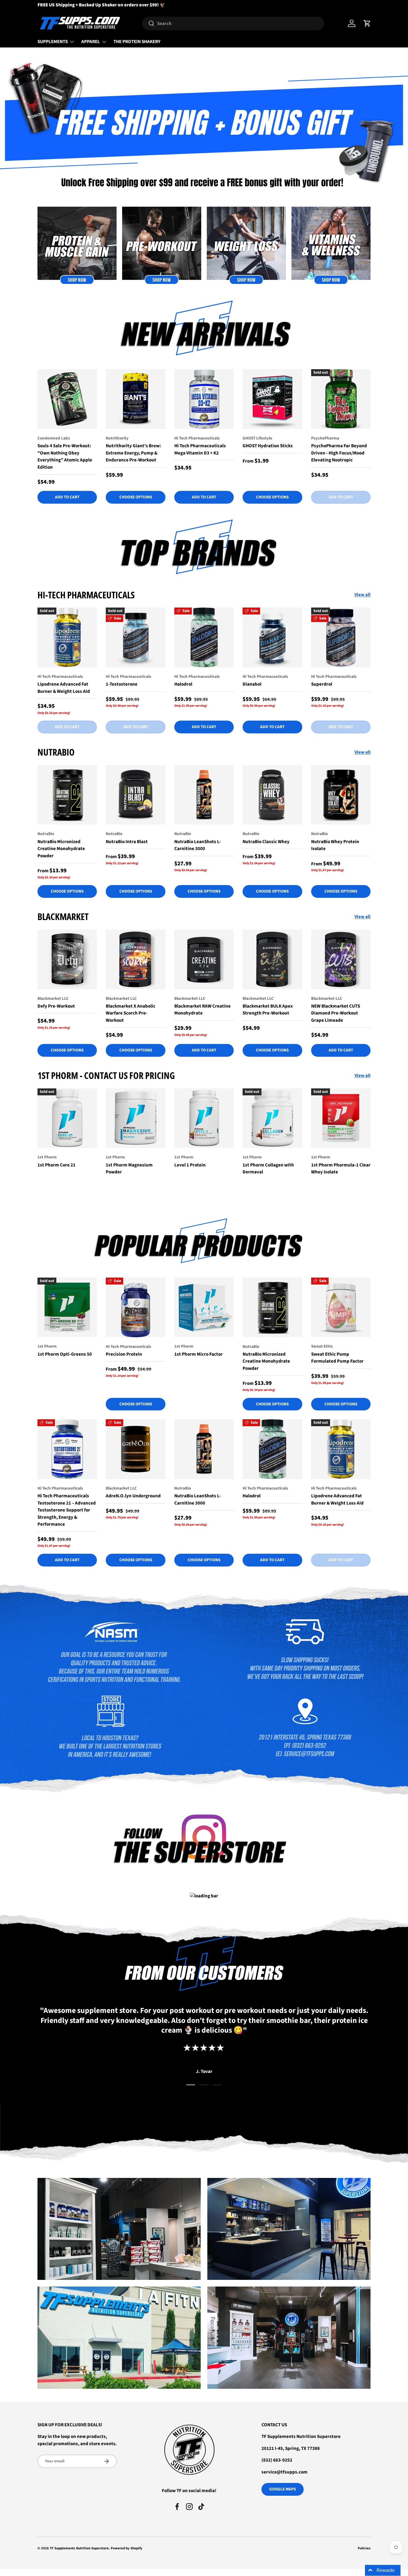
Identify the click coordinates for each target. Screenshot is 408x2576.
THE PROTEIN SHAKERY (137, 42)
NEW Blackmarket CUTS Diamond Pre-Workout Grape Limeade (336, 1013)
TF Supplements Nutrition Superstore (79, 2548)
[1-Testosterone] (135, 637)
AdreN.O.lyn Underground (133, 1496)
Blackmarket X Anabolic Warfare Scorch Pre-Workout (131, 1013)
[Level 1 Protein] (204, 1118)
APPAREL (91, 42)
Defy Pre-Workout (56, 1006)
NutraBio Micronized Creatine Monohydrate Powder (61, 849)
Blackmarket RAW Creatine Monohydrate (202, 1010)
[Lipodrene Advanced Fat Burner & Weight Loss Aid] (67, 637)
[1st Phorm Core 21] (67, 1118)
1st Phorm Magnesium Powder (129, 1169)
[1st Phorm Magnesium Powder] (135, 1118)
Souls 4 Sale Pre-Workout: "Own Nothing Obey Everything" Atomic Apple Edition (65, 457)
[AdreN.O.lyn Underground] (135, 1449)
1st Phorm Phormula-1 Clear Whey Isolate (341, 1169)
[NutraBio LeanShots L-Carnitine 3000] (204, 795)
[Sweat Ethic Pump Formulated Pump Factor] (341, 1307)
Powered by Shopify (127, 2548)
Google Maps (283, 2489)
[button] (367, 23)
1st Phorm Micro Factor (198, 1354)
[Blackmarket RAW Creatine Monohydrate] (204, 959)
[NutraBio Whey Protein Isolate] (341, 795)
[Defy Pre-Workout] (67, 959)
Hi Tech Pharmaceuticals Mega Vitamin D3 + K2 (200, 449)
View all (362, 595)
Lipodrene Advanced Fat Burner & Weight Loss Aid (64, 688)
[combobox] (233, 23)
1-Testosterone (122, 684)
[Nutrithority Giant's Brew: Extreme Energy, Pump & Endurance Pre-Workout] (135, 399)
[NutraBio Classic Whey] (272, 795)
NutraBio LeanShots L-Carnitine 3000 (198, 845)
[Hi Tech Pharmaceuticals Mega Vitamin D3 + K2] (204, 399)
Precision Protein (124, 1354)
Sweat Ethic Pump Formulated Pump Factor (337, 1358)
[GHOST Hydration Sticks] (272, 399)
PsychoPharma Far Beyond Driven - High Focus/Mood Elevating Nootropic (339, 453)
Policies (364, 2548)
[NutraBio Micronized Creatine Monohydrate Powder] (67, 795)
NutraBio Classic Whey (266, 842)
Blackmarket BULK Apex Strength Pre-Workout (268, 1010)
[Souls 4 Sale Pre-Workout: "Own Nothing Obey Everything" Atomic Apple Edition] (67, 399)
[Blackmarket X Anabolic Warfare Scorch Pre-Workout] (135, 959)
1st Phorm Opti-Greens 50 (65, 1354)
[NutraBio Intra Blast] (135, 795)
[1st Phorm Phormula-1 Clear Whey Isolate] (341, 1118)
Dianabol (252, 684)
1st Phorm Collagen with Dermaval (268, 1169)
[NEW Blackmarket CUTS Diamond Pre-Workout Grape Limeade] (341, 959)
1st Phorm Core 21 (56, 1165)
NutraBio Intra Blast (127, 842)
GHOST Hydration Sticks (268, 446)
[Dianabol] (272, 637)
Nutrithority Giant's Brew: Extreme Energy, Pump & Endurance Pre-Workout (133, 453)
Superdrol (322, 684)
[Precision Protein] (135, 1307)
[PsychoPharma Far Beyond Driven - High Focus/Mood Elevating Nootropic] (341, 399)
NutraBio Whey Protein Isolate (335, 845)
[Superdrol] (341, 637)
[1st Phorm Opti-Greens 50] (67, 1307)
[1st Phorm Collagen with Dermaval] (272, 1118)
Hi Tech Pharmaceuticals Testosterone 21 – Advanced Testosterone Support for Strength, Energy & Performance (67, 1510)
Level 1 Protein (190, 1165)
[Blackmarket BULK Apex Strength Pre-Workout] (272, 959)
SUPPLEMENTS (53, 42)
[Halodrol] (204, 637)
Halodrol (183, 684)
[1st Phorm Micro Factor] (204, 1307)
